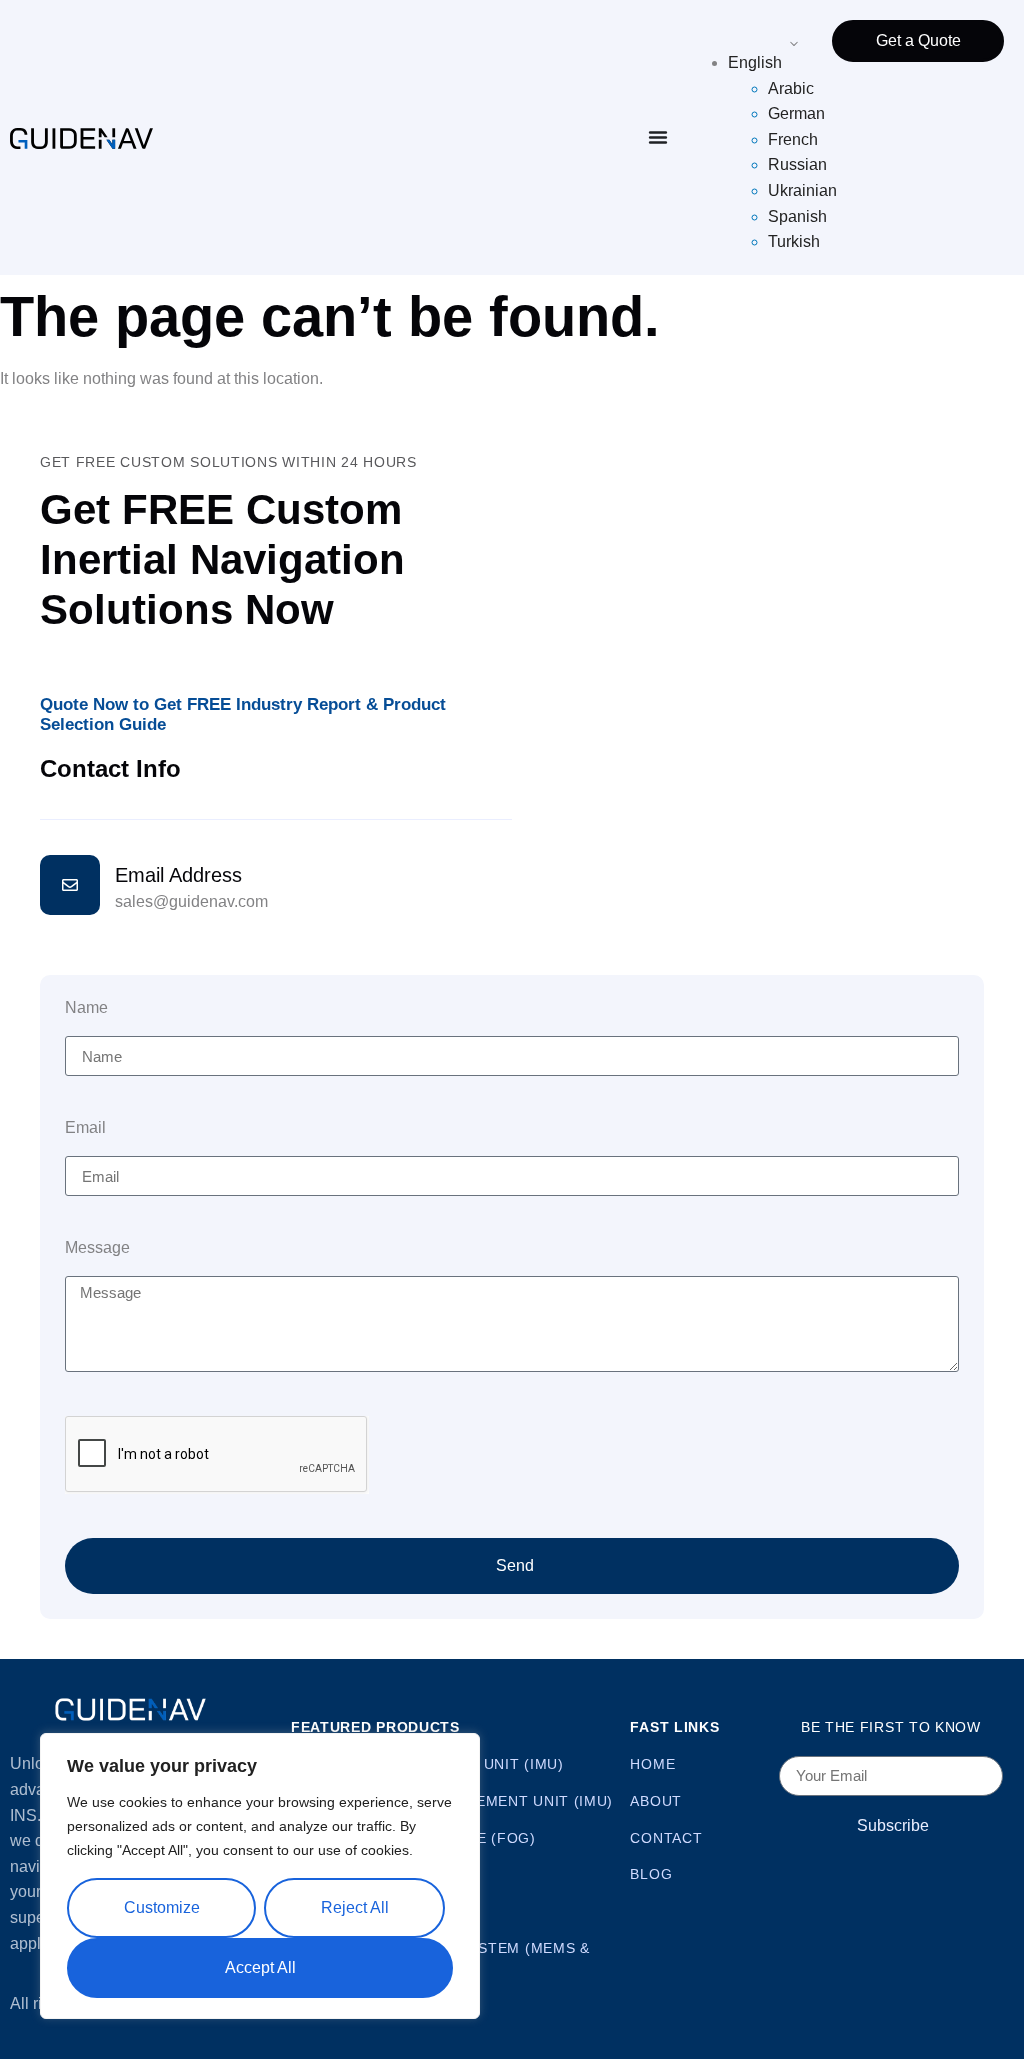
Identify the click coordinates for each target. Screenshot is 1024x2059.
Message (97, 1248)
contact (666, 1838)
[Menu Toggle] (658, 137)
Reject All (355, 1907)
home (652, 1764)
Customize (162, 1907)
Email (85, 1128)
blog (651, 1874)
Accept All (260, 1967)
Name (86, 1008)
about (656, 1801)
